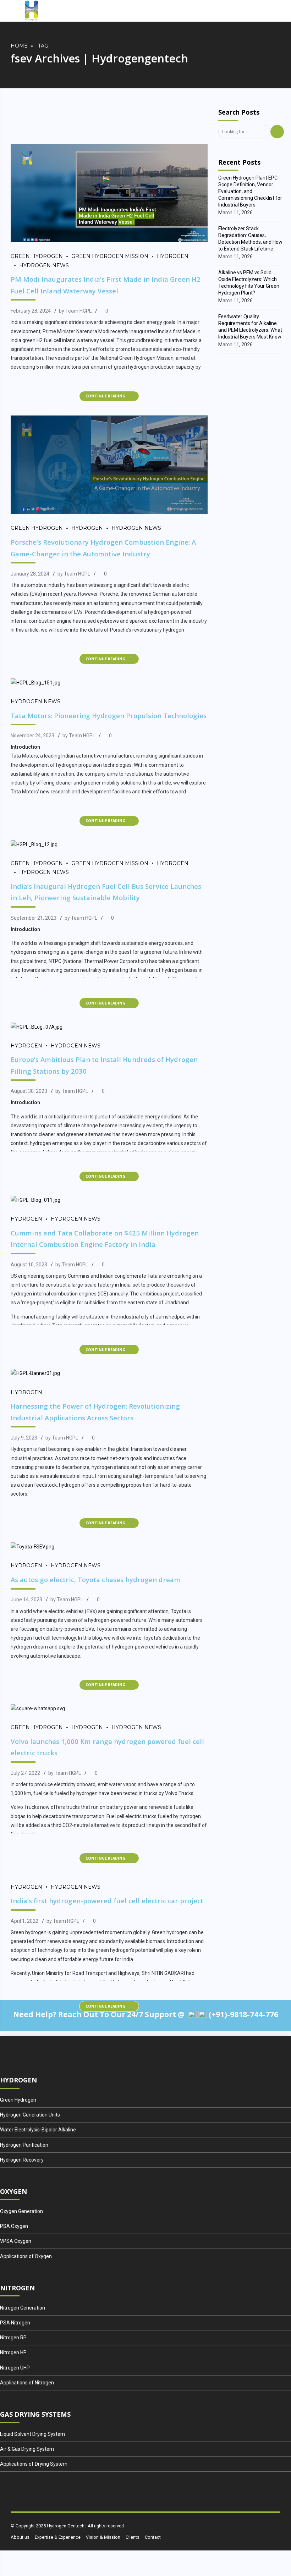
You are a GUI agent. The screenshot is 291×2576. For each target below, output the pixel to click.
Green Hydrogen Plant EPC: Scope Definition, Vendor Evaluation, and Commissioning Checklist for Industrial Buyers (250, 191)
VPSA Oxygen (16, 2241)
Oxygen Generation (21, 2211)
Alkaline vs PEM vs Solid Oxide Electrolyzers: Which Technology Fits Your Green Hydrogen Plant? (249, 283)
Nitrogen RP (13, 2338)
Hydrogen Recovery (22, 2160)
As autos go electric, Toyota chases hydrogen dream (95, 1579)
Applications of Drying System (34, 2464)
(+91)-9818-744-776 (243, 2014)
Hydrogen (173, 256)
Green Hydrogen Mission (110, 256)
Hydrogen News (44, 265)
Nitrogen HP (13, 2352)
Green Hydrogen (37, 256)
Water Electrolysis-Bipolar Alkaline (38, 2130)
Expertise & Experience (58, 2537)
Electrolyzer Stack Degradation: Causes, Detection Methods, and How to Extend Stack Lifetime (250, 239)
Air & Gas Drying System (27, 2449)
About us (20, 2537)
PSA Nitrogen (15, 2323)
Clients (133, 2537)
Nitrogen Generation (23, 2308)
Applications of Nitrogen (27, 2383)
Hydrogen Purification (24, 2145)
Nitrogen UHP (15, 2368)
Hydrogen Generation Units (30, 2115)
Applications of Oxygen (26, 2256)
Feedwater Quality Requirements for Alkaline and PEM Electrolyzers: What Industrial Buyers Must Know (250, 327)
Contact (153, 2537)
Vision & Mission (103, 2537)
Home (19, 46)
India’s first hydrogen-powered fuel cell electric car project (107, 1901)
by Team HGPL (75, 311)
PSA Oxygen (14, 2226)
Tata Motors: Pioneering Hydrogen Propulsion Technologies (109, 715)
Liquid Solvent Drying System (32, 2434)
